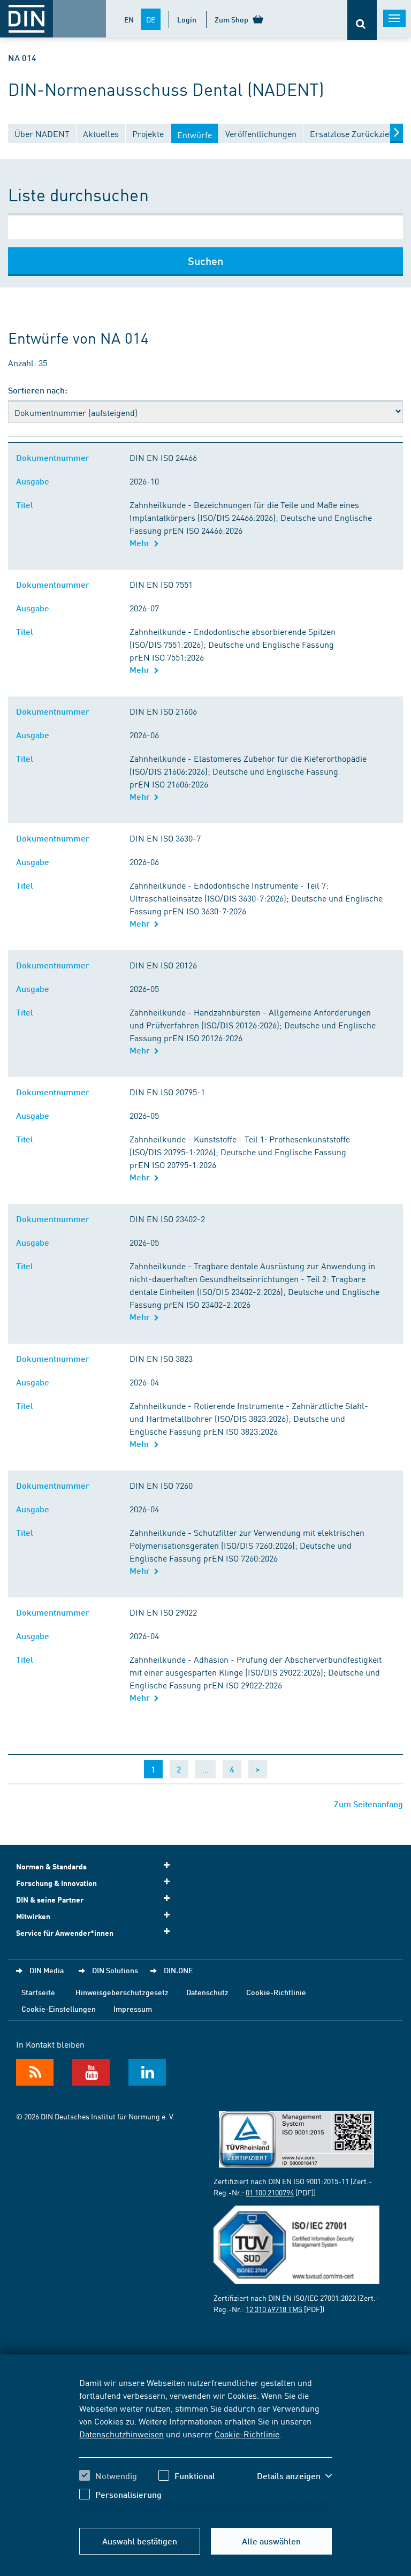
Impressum (133, 2009)
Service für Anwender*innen (65, 1933)
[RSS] (35, 2072)
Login (187, 19)
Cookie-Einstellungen (59, 2009)
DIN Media (47, 1970)
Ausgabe (35, 481)
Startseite (38, 1992)
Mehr (142, 543)
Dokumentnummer (55, 457)
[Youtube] (91, 2072)
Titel (27, 505)
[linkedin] (147, 2072)
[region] (205, 2446)
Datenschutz (207, 1992)
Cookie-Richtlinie (247, 2434)
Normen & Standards (51, 1866)
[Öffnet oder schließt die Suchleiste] (362, 20)
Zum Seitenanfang (368, 1804)
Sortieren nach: (38, 390)
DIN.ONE (178, 1970)
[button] (294, 2476)
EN (129, 19)
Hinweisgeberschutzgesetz (122, 1992)
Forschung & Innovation (56, 1883)
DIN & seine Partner (50, 1900)
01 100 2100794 (270, 2192)
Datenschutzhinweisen (121, 2434)
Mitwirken (33, 1916)
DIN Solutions (115, 1970)
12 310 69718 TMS (274, 2309)
